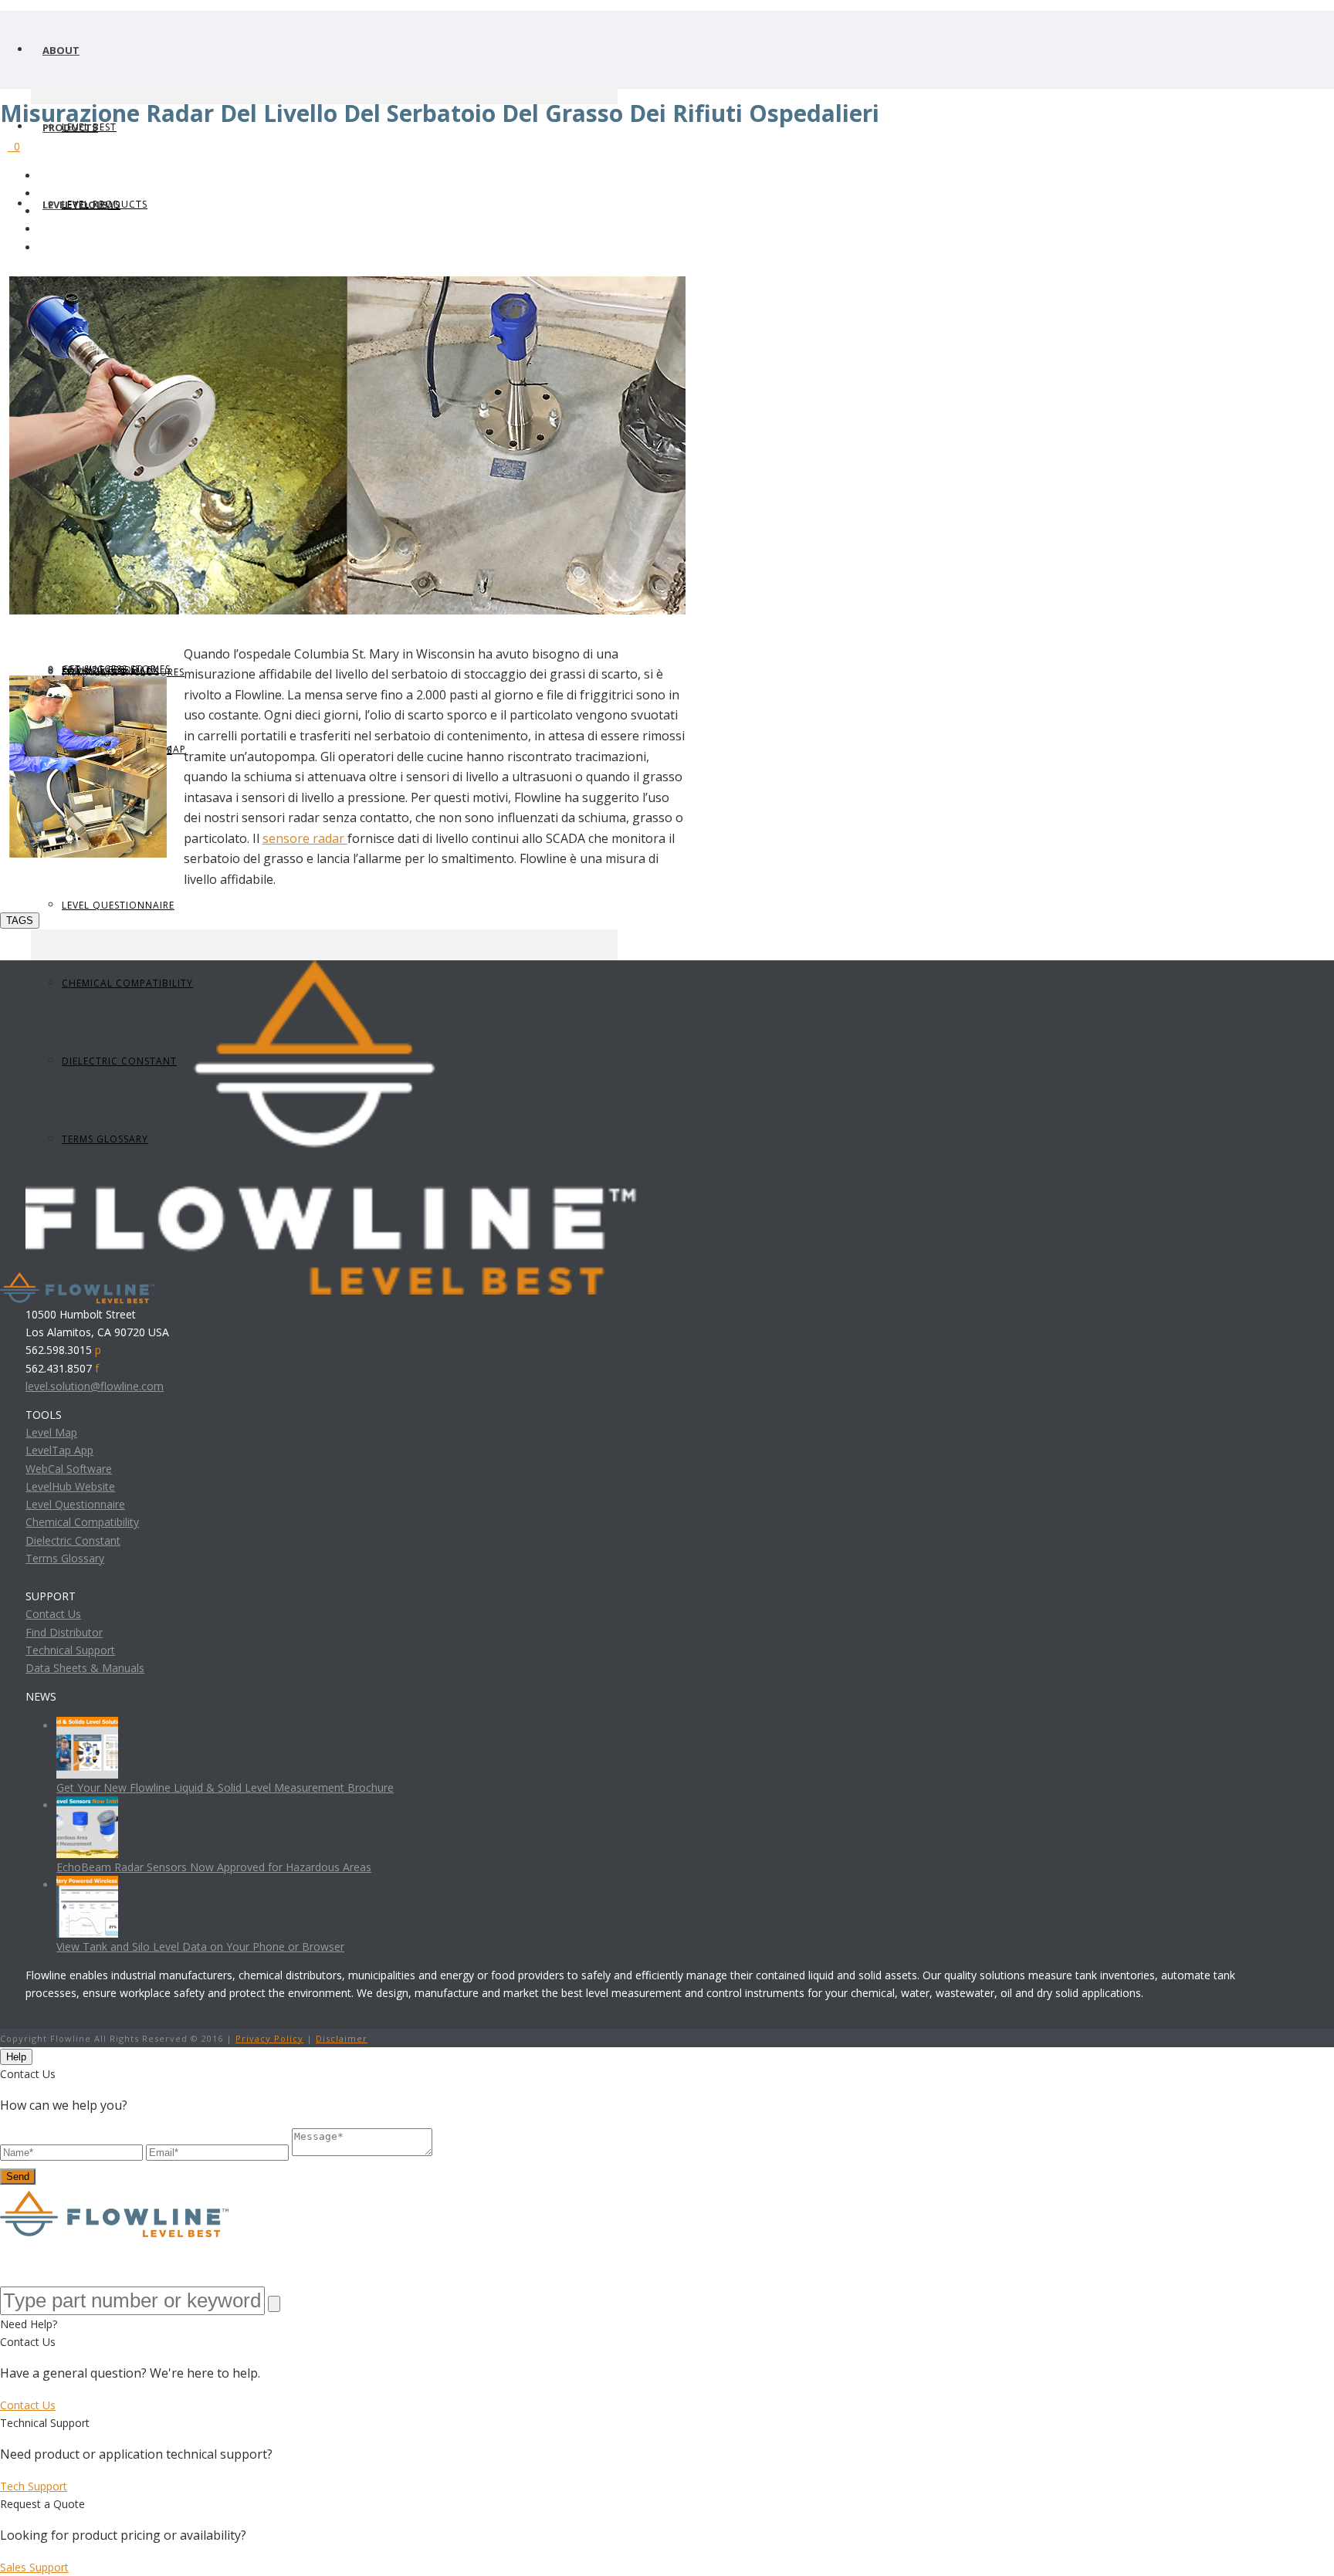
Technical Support (70, 1650)
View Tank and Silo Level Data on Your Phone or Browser (200, 1946)
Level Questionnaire (118, 905)
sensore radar (305, 838)
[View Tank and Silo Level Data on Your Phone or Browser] (87, 1885)
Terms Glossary (65, 1558)
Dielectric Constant (73, 1540)
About (61, 50)
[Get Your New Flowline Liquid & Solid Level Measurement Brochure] (87, 1726)
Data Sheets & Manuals (85, 1668)
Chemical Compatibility (82, 1522)
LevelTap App (59, 1450)
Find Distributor (64, 1632)
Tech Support (34, 2486)
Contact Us (53, 1614)
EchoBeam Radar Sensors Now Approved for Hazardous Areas (214, 1867)
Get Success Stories (116, 669)
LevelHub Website (70, 1486)
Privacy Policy (269, 2038)
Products (70, 127)
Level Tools (75, 205)
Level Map (51, 1432)
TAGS (20, 921)
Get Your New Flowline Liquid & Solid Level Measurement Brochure (225, 1787)
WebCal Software (69, 1469)
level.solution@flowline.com (95, 1386)
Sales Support (34, 2567)
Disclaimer (342, 2038)
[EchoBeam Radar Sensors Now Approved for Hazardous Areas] (87, 1805)
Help (16, 2057)
